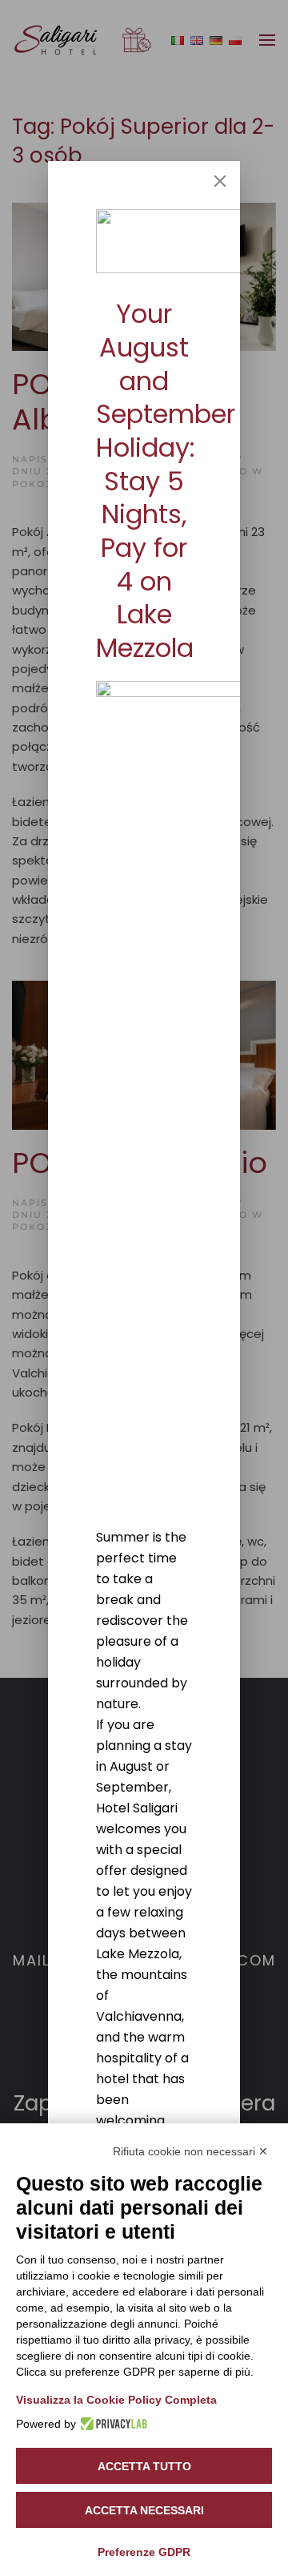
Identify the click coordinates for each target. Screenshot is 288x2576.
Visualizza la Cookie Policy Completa (116, 2400)
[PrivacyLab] (112, 2424)
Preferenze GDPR (144, 2552)
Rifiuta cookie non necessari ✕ (190, 2151)
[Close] (220, 181)
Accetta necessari (144, 2510)
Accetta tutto (144, 2466)
